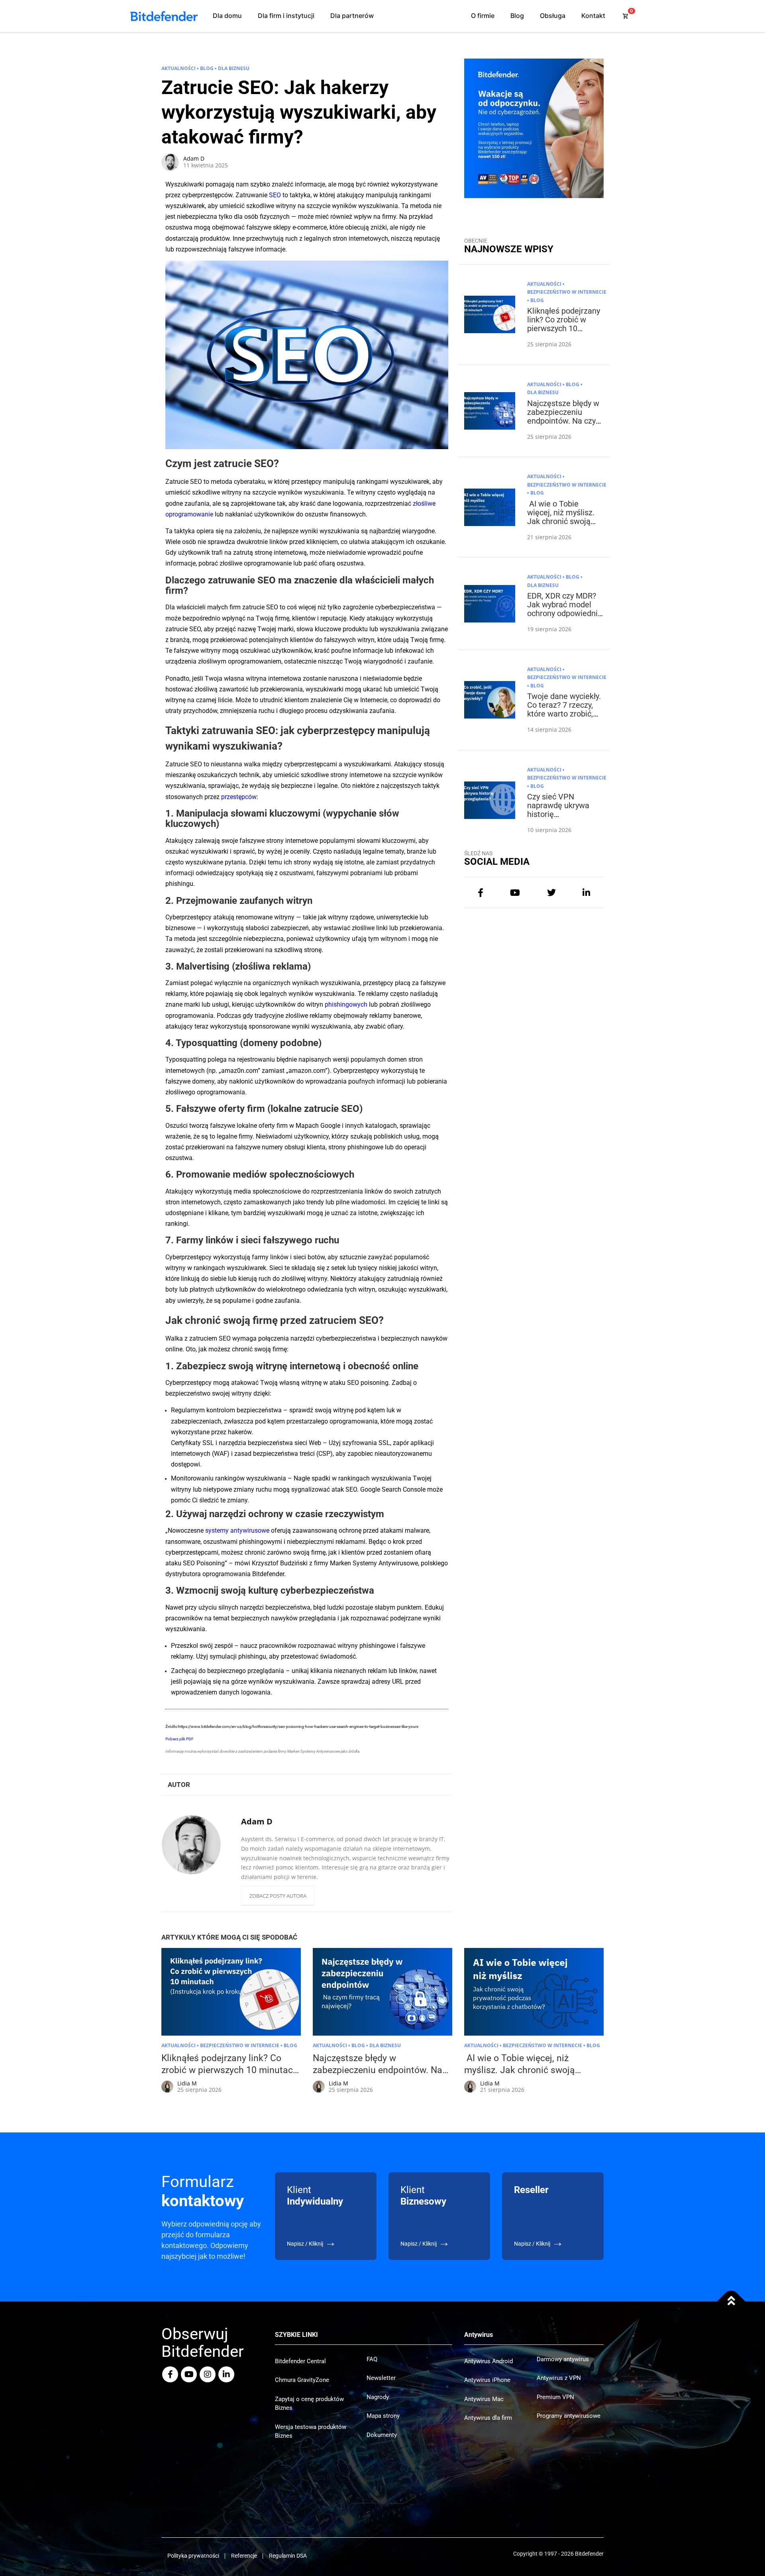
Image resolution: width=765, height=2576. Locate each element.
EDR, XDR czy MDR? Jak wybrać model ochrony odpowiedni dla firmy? (562, 609)
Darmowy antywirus (563, 2359)
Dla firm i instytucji (286, 16)
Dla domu (227, 16)
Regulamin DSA (288, 2556)
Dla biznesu (234, 68)
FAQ (372, 2359)
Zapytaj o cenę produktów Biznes (309, 2404)
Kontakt (593, 16)
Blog (517, 16)
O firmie (483, 16)
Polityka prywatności (193, 2556)
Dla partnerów (352, 16)
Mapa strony (383, 2416)
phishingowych (346, 1004)
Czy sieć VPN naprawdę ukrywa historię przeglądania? (558, 810)
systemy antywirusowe (237, 1530)
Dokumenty (382, 2435)
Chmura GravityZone (302, 2380)
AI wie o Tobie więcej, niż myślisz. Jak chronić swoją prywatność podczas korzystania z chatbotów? (563, 526)
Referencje (244, 2556)
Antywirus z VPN (559, 2378)
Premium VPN (555, 2397)
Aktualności (178, 68)
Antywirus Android (488, 2361)
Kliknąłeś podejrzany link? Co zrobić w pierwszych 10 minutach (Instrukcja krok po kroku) (564, 328)
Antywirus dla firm (488, 2418)
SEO (275, 195)
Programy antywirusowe (569, 2416)
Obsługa (553, 16)
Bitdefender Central (300, 2361)
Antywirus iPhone (487, 2380)
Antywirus (479, 2335)
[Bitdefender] (164, 16)
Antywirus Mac (484, 2399)
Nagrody (378, 2397)
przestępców (239, 797)
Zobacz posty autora (278, 1896)
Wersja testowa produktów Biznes (311, 2432)
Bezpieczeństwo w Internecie (567, 292)
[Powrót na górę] (731, 2302)
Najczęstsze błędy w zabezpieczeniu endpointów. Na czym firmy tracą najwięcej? (565, 421)
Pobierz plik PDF (179, 1739)
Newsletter (381, 2378)
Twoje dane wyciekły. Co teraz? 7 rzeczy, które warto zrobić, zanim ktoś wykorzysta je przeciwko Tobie (564, 718)
